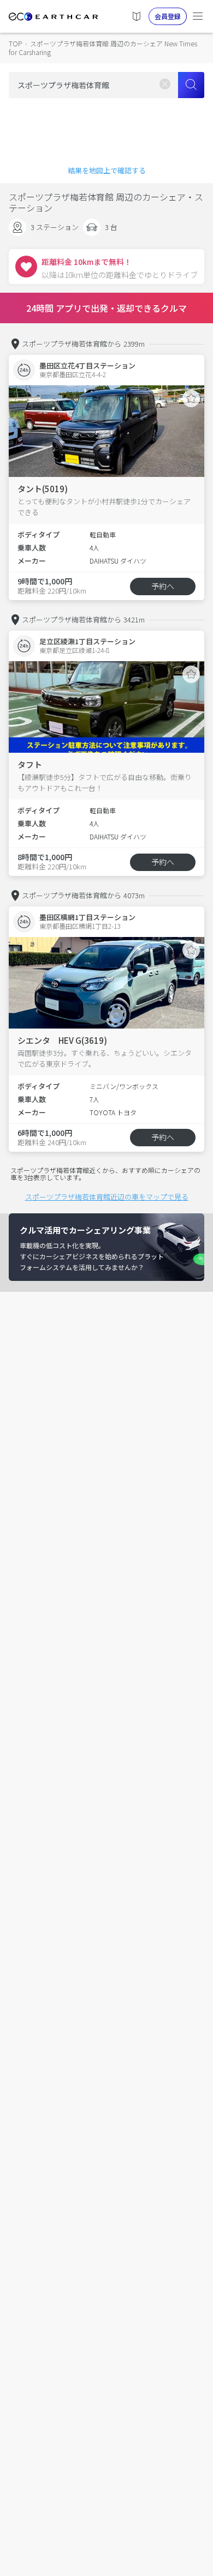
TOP (15, 43)
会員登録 (168, 16)
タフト (30, 764)
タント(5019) (43, 489)
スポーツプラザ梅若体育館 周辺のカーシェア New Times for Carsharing (103, 48)
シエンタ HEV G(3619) (62, 1040)
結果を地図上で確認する (107, 170)
